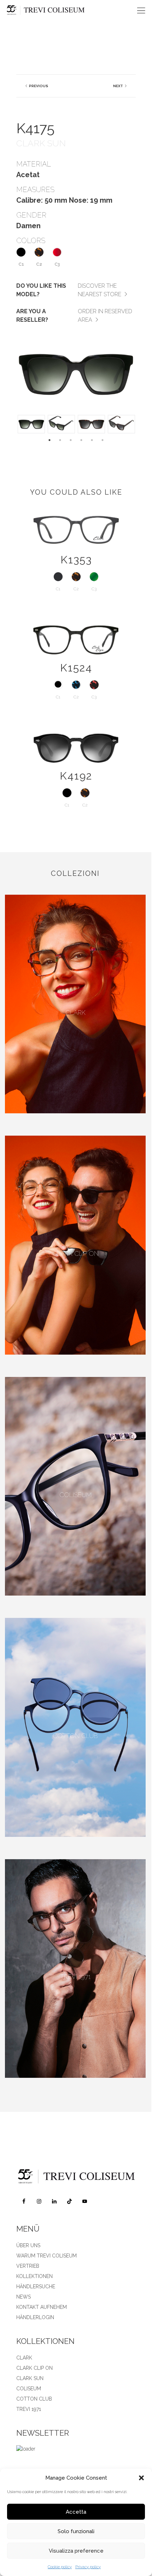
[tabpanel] (31, 424)
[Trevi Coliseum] (64, 11)
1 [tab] (49, 440)
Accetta (76, 2512)
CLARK (24, 2358)
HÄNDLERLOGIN (35, 2317)
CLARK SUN (30, 2378)
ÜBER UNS (28, 2245)
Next (118, 86)
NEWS (24, 2297)
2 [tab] (60, 440)
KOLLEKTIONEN (34, 2276)
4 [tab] (81, 440)
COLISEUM (29, 2389)
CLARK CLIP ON (34, 2368)
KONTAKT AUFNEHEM (42, 2307)
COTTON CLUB (34, 2399)
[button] (141, 2478)
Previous (38, 86)
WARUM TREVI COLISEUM (46, 2256)
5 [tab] (92, 440)
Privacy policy (88, 2567)
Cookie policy (60, 2567)
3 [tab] (71, 440)
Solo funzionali (76, 2531)
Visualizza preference (76, 2551)
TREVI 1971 (29, 2409)
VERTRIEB (28, 2266)
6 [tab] (103, 440)
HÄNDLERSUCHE (36, 2287)
